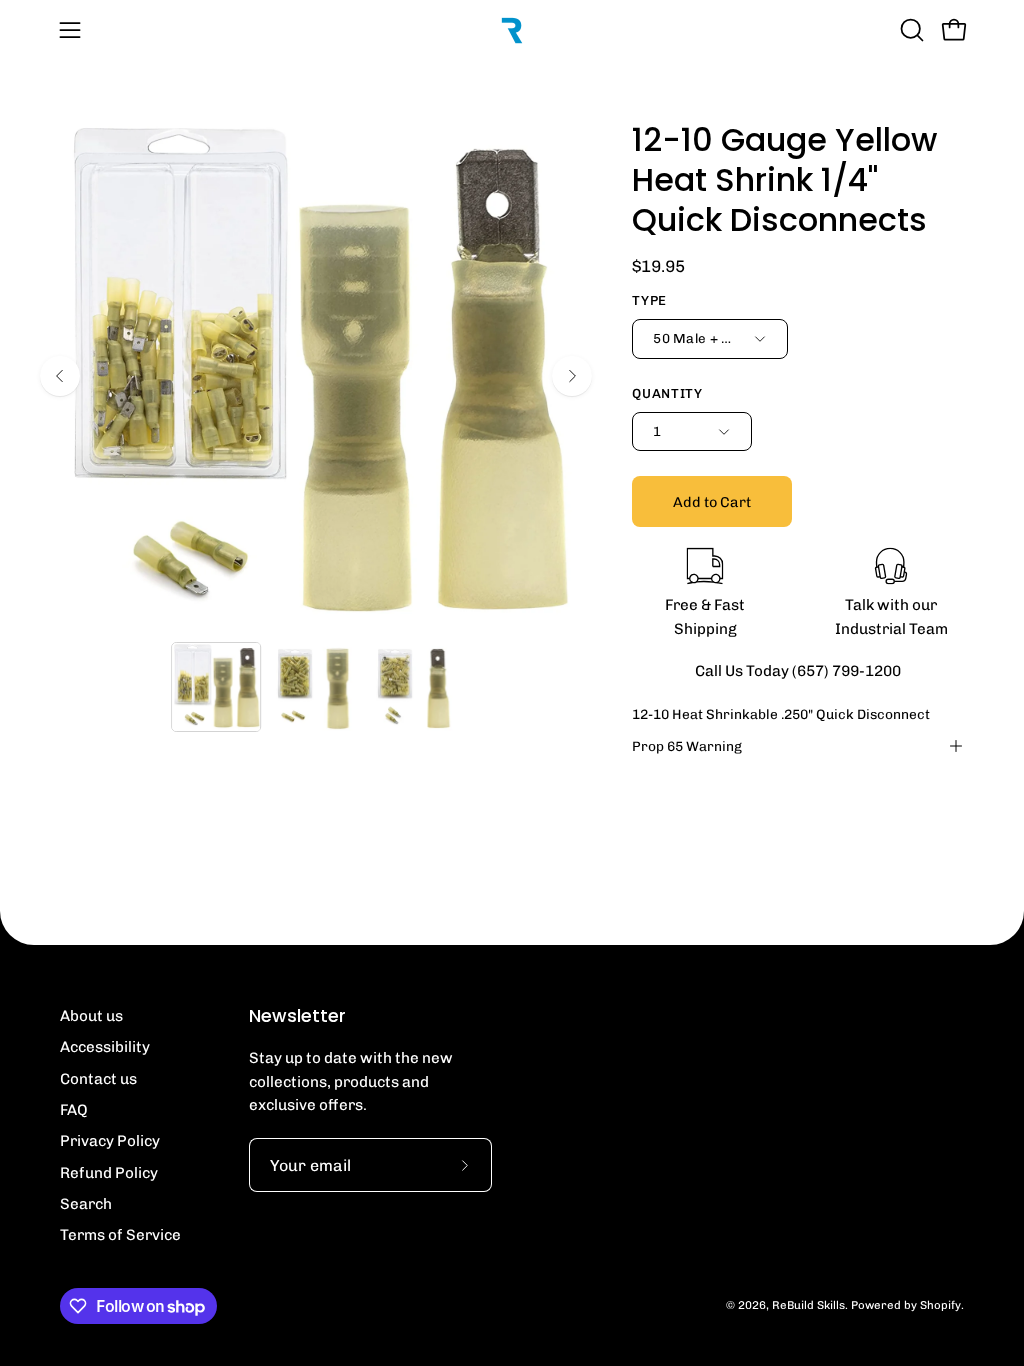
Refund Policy (109, 1173)
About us (91, 1016)
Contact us (98, 1079)
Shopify (940, 1305)
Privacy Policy (110, 1141)
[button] (910, 30)
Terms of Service (120, 1235)
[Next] (572, 376)
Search (86, 1204)
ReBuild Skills (808, 1305)
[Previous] (60, 376)
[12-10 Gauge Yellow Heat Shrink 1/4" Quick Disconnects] (216, 687)
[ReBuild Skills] (512, 30)
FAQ (74, 1110)
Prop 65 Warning (687, 746)
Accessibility (105, 1047)
